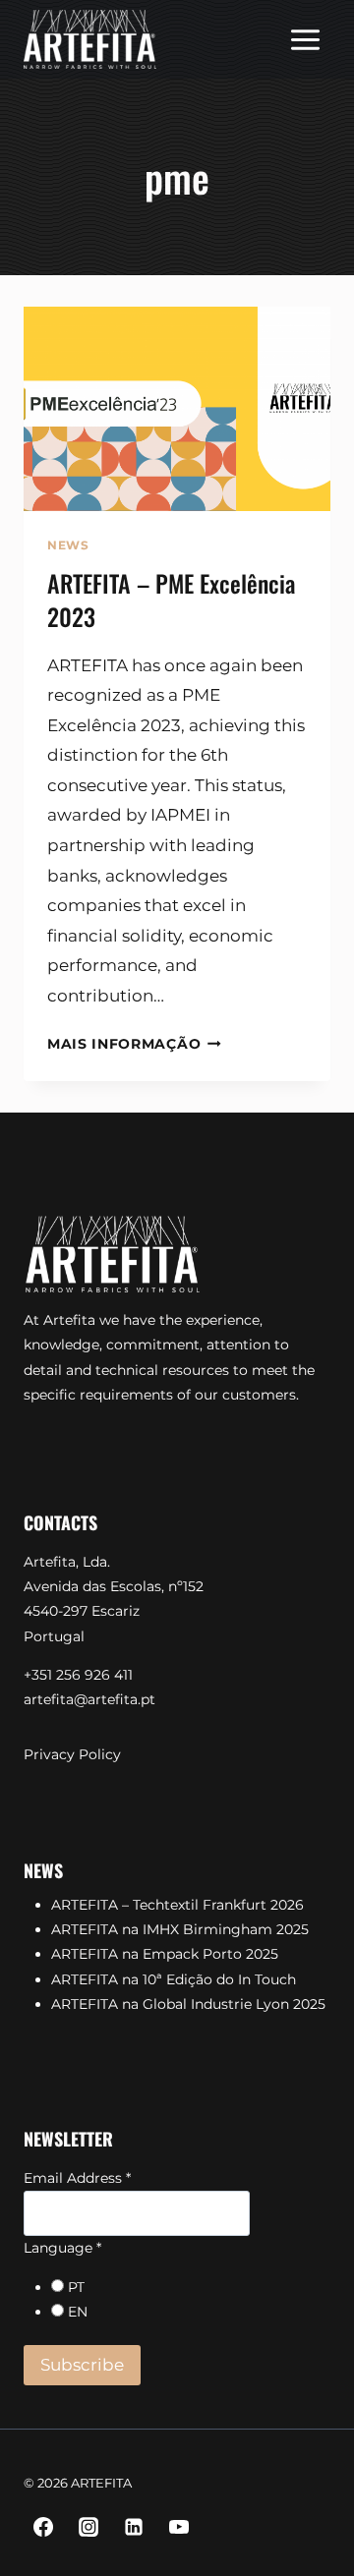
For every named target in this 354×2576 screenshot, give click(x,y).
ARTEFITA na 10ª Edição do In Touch (174, 1979)
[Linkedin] (134, 2527)
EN (78, 2312)
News (68, 545)
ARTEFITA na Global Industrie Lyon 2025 (188, 2004)
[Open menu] (305, 39)
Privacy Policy (72, 1754)
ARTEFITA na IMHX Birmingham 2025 (180, 1929)
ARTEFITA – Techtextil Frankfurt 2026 (177, 1905)
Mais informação (134, 1044)
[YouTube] (179, 2527)
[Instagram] (88, 2527)
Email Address (77, 2178)
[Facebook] (43, 2527)
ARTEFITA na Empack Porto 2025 (165, 1954)
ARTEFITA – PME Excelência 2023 (171, 600)
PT (76, 2287)
